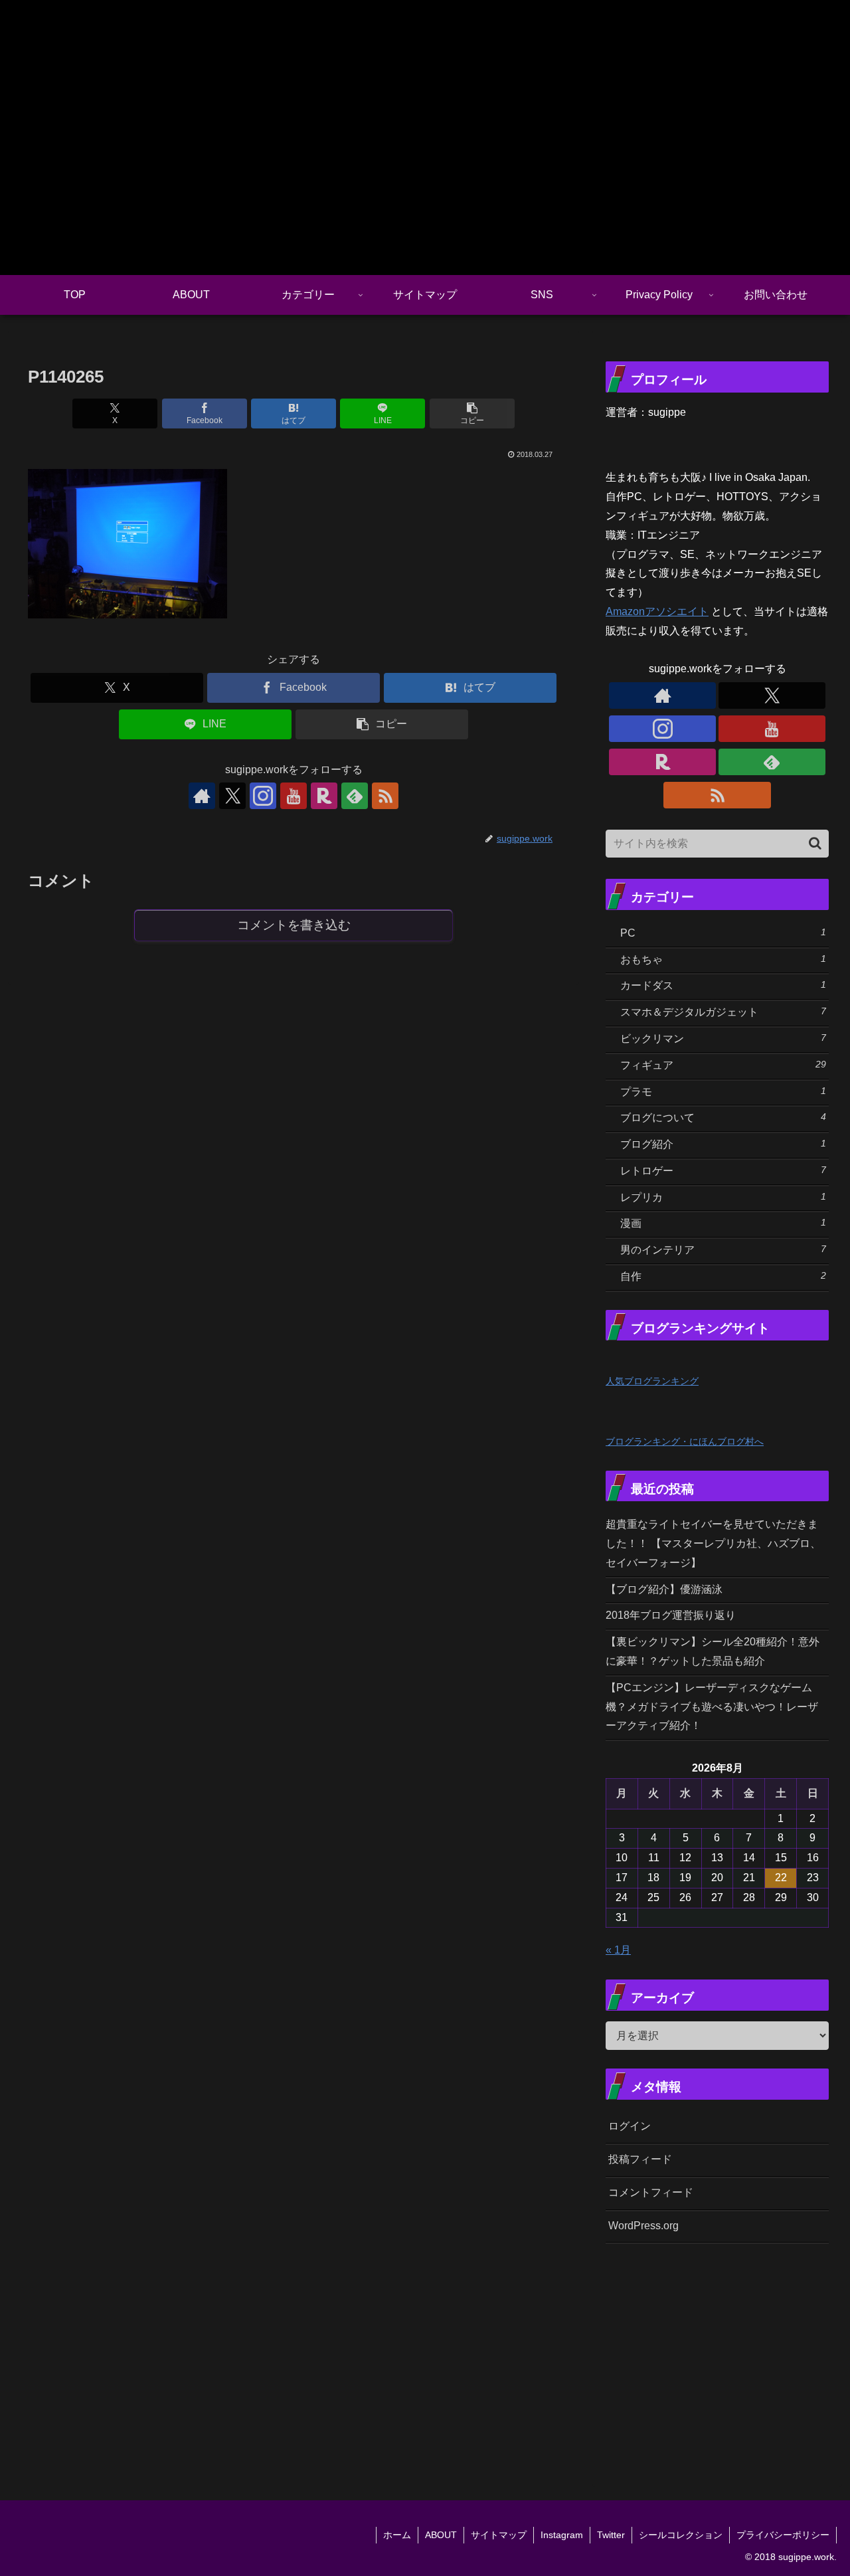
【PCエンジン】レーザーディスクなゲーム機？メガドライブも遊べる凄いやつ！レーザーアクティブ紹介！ (712, 1707)
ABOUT (441, 2535)
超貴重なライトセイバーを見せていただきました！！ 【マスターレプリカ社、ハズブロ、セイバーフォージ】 (713, 1543)
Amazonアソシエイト (657, 611)
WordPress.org (643, 2226)
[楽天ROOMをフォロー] (324, 796)
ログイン (630, 2126)
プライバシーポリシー (783, 2535)
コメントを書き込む (294, 925)
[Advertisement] (728, 2355)
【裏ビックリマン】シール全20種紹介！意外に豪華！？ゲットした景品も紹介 (713, 1651)
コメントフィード (651, 2192)
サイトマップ (499, 2535)
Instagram (562, 2535)
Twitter (611, 2535)
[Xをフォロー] (232, 796)
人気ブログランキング (652, 1381)
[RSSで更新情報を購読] (385, 796)
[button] (472, 414)
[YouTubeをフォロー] (294, 796)
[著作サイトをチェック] (202, 796)
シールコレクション (681, 2535)
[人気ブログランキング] (635, 1361)
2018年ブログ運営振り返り (671, 1615)
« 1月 (618, 1950)
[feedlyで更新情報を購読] (355, 796)
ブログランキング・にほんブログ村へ (685, 1441)
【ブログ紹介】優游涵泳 (664, 1589)
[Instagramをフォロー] (263, 796)
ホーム (397, 2535)
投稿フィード (640, 2159)
